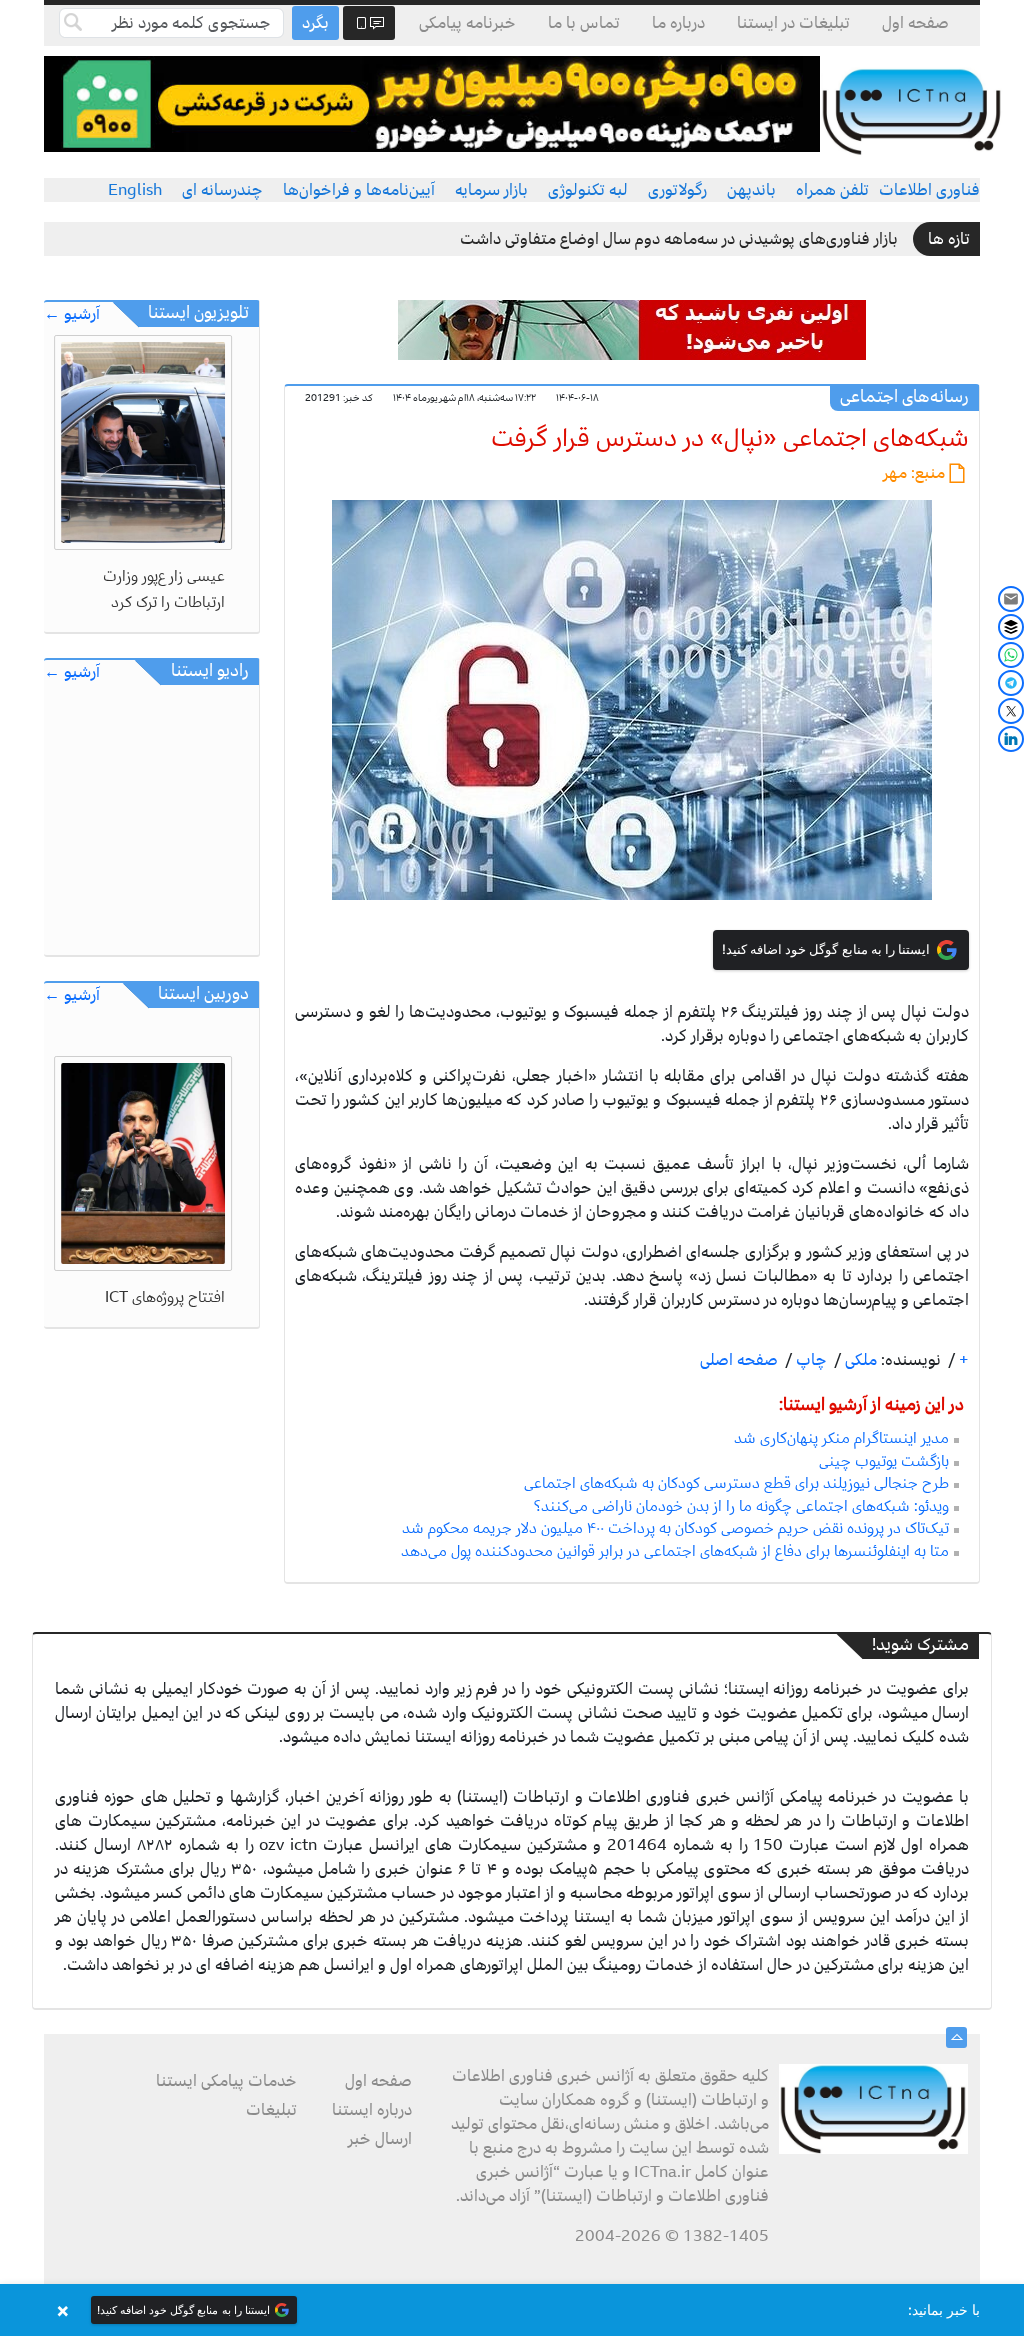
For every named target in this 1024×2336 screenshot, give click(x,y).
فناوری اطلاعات (929, 190)
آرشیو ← (72, 314)
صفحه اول (915, 23)
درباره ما (678, 23)
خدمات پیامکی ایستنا (226, 2081)
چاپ (809, 1360)
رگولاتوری (677, 190)
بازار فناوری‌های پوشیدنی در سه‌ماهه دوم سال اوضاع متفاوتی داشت (679, 239)
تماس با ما (584, 23)
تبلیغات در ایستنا (793, 23)
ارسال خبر (380, 2139)
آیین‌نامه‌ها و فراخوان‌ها (359, 190)
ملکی (859, 1360)
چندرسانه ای (222, 190)
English (135, 190)
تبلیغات (271, 2110)
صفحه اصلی (739, 1360)
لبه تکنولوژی (588, 190)
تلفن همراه (832, 190)
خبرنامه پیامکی (467, 23)
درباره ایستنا (372, 2110)
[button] (512, 2310)
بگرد (315, 23)
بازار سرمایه (491, 190)
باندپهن (751, 190)
